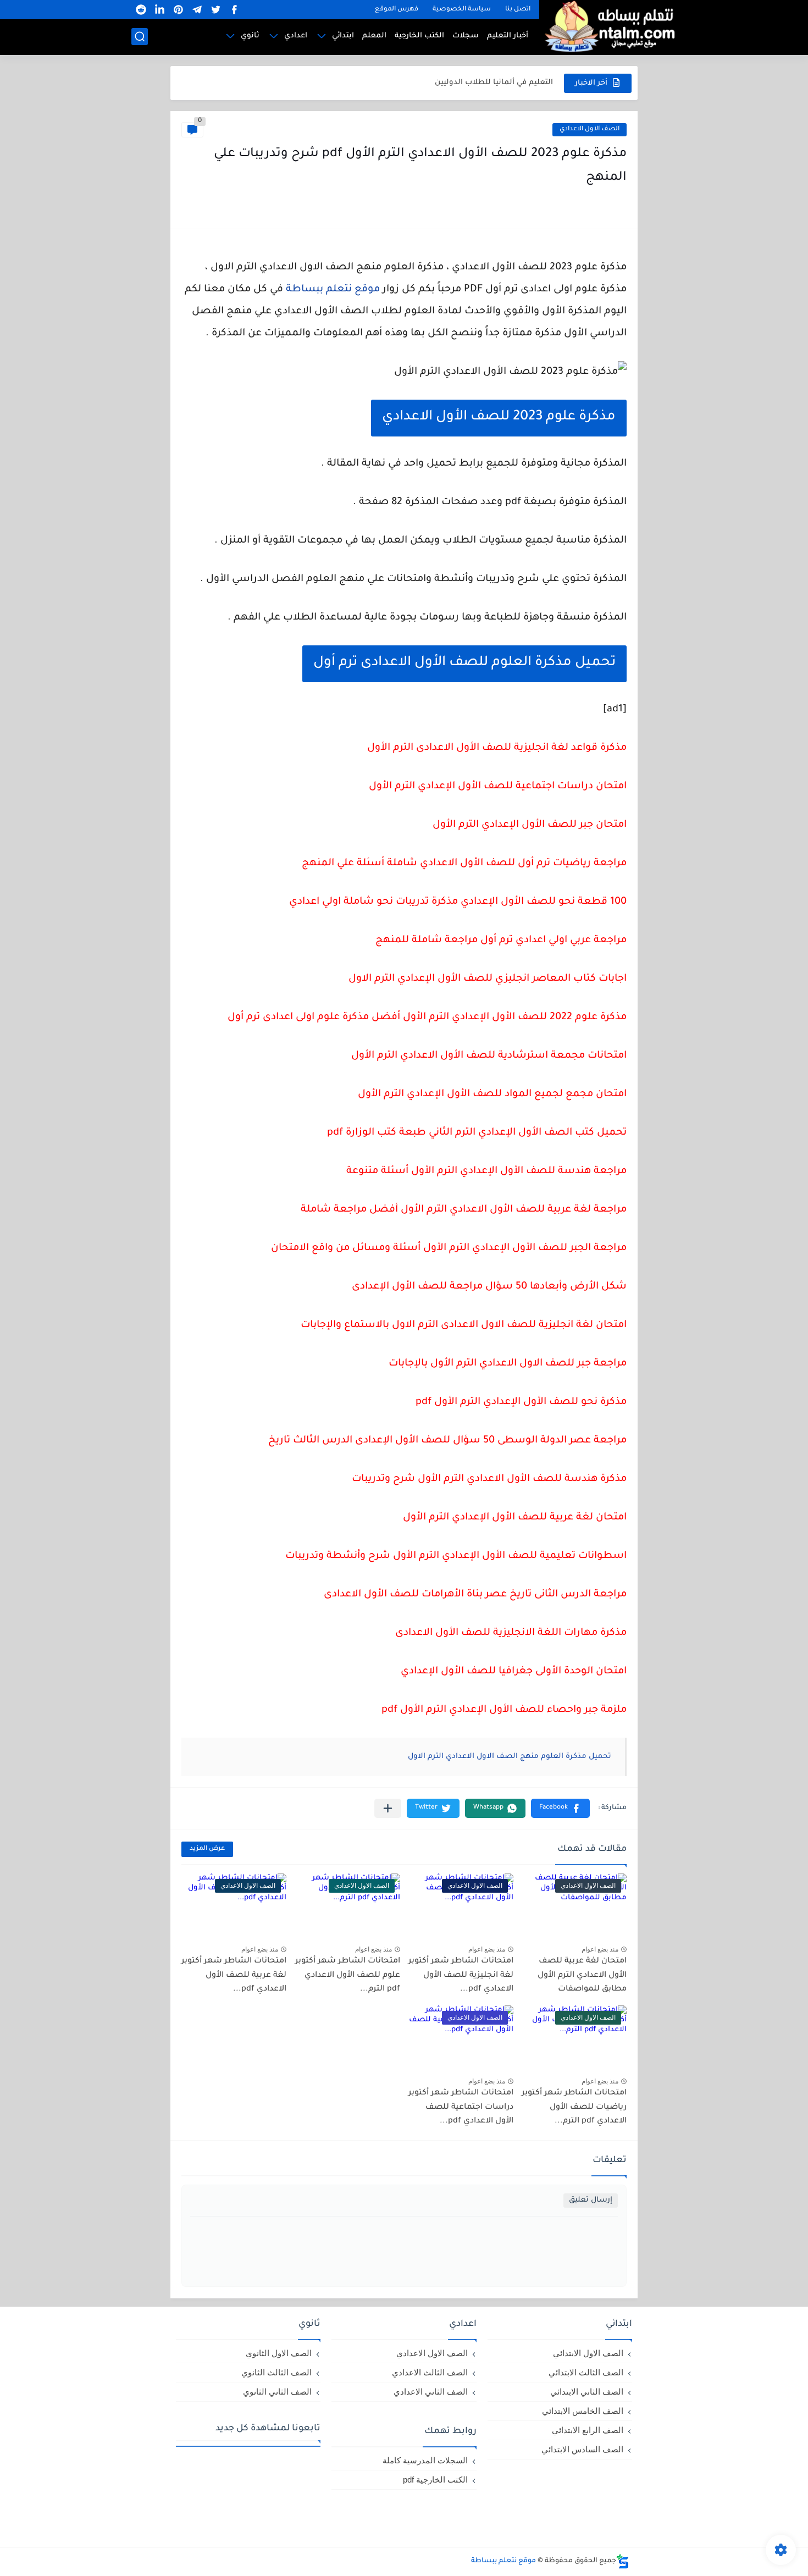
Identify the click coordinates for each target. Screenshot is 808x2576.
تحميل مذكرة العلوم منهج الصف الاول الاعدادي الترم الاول (510, 1757)
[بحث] (140, 37)
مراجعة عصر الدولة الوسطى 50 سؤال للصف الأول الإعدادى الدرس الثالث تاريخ (447, 1441)
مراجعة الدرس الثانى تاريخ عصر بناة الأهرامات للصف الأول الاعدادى (475, 1595)
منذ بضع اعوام (600, 1949)
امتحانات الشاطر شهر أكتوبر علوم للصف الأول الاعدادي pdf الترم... (348, 1975)
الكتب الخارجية (419, 36)
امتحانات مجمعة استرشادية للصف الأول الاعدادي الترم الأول (489, 1056)
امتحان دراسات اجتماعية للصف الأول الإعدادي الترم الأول (498, 787)
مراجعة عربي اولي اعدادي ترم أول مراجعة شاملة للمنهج (501, 941)
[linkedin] (159, 10)
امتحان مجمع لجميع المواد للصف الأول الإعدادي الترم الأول (492, 1094)
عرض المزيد (207, 1849)
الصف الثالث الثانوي (276, 2372)
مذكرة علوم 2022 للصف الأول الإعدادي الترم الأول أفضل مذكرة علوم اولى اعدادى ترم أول (427, 1018)
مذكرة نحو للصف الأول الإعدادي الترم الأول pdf (521, 1402)
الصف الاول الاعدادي (590, 129)
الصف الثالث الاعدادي (430, 2372)
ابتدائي (343, 36)
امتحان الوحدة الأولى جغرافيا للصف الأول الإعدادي (514, 1672)
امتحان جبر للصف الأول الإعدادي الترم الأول (530, 825)
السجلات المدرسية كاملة (425, 2460)
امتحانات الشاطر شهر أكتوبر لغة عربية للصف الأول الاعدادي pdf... (234, 1975)
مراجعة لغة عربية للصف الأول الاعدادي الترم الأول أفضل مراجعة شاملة (464, 1210)
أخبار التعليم (508, 36)
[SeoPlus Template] (623, 2561)
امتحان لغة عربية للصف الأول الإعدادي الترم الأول (515, 1518)
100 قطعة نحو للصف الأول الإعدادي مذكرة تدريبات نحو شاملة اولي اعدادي (458, 902)
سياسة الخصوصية (462, 10)
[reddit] (141, 10)
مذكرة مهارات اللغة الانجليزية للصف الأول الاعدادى (511, 1633)
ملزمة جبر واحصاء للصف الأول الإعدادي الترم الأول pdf (504, 1710)
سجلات (466, 36)
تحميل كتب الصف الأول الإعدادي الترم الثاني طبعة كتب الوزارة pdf (477, 1133)
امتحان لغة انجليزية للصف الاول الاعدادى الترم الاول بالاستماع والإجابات (464, 1325)
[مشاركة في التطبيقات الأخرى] (388, 1808)
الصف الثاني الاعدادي (431, 2392)
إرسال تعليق (591, 2200)
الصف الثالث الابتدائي (586, 2372)
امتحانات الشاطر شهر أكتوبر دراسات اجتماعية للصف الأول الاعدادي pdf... (461, 2107)
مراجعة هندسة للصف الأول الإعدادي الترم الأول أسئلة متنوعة (486, 1171)
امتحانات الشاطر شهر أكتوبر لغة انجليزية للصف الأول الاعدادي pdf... (461, 1975)
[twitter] (215, 10)
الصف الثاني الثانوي (277, 2392)
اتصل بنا (518, 10)
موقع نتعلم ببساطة (333, 290)
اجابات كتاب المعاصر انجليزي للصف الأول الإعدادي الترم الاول (488, 979)
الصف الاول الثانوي (279, 2353)
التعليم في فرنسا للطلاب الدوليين (494, 83)
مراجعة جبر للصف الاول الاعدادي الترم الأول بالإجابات (508, 1364)
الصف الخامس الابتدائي (583, 2411)
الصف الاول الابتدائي (588, 2353)
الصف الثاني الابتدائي (587, 2392)
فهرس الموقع (397, 10)
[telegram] (197, 10)
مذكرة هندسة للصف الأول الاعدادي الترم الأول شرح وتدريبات (489, 1479)
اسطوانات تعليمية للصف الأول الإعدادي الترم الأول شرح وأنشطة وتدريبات (456, 1556)
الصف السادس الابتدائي (582, 2449)
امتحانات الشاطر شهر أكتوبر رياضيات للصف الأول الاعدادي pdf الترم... (574, 2107)
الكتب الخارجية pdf (435, 2480)
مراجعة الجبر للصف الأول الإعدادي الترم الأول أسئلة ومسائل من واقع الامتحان (449, 1248)
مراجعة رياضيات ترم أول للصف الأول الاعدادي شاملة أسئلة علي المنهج (464, 864)
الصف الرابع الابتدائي (588, 2430)
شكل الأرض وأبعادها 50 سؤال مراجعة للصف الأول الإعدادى (489, 1287)
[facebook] (234, 10)
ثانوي (250, 36)
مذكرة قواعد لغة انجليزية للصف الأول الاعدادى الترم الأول (497, 748)
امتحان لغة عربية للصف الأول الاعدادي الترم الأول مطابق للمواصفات (582, 1975)
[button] (560, 1808)
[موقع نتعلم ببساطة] (608, 26)
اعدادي (296, 36)
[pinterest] (178, 10)
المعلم (374, 36)
